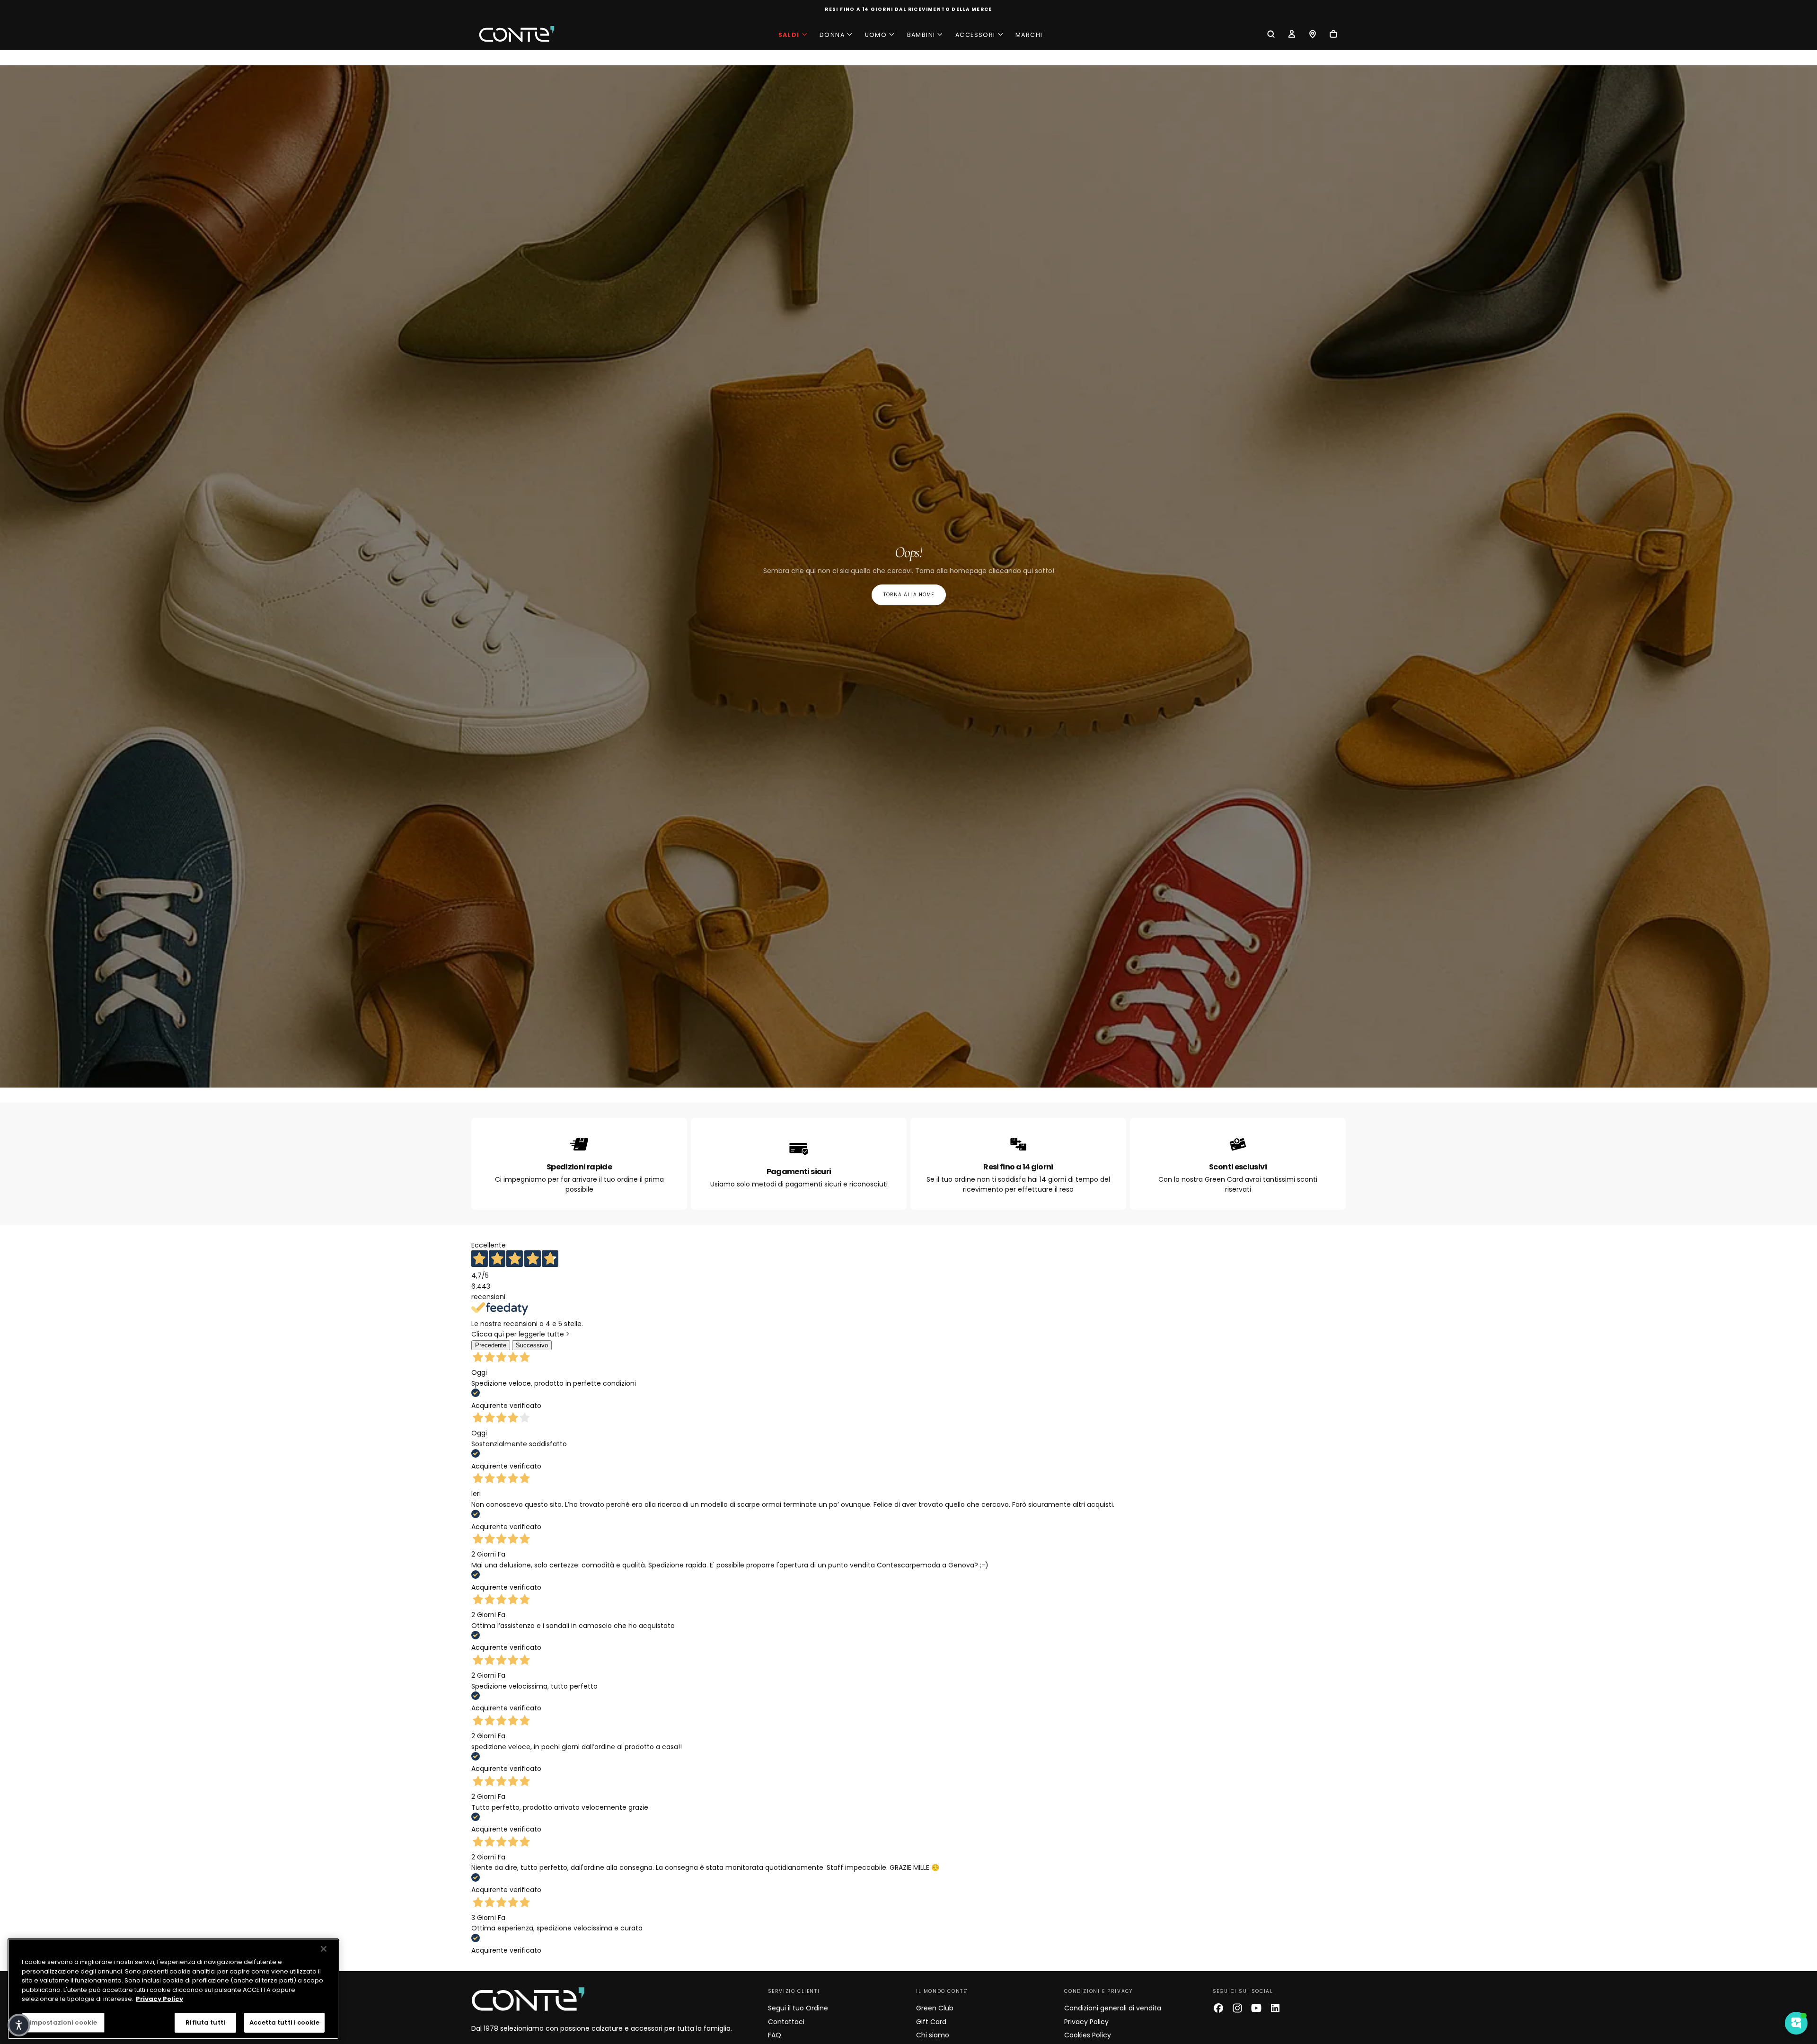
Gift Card (931, 2022)
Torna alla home (909, 595)
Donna (832, 35)
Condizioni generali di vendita (1113, 2008)
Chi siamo (933, 2035)
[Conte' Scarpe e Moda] (528, 1999)
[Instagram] (1237, 2008)
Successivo (532, 1345)
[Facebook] (1218, 2008)
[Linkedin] (1275, 2008)
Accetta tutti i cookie (284, 2022)
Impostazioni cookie (63, 2022)
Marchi (1029, 35)
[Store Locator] (1313, 35)
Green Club (935, 2008)
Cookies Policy (1088, 2035)
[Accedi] (1292, 35)
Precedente (491, 1345)
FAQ (775, 2035)
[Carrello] (1333, 35)
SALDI (789, 35)
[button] (1271, 35)
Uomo (876, 35)
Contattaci (786, 2022)
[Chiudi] (324, 1949)
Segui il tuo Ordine (798, 2008)
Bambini (921, 35)
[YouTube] (1256, 2008)
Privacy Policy (1086, 2022)
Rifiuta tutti (205, 2022)
